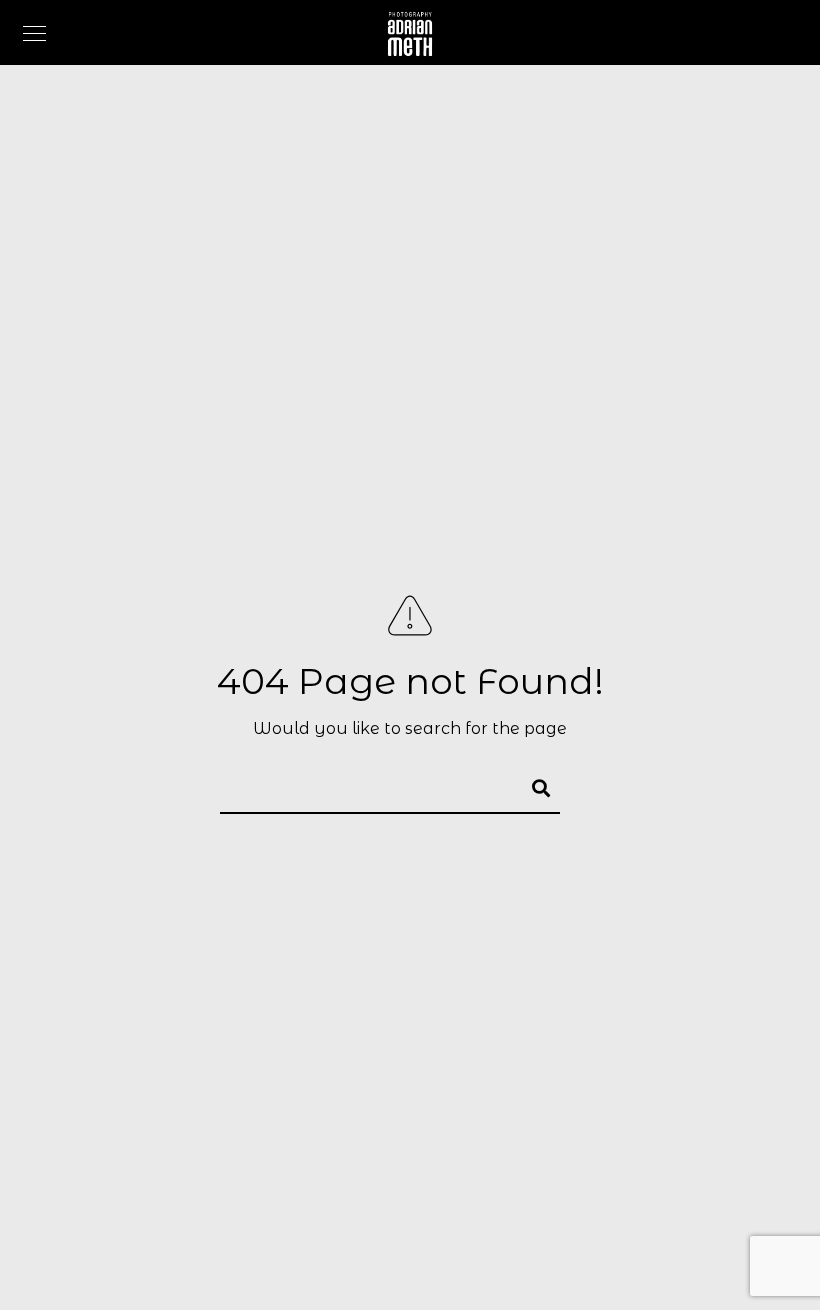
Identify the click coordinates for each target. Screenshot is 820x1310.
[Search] (532, 785)
